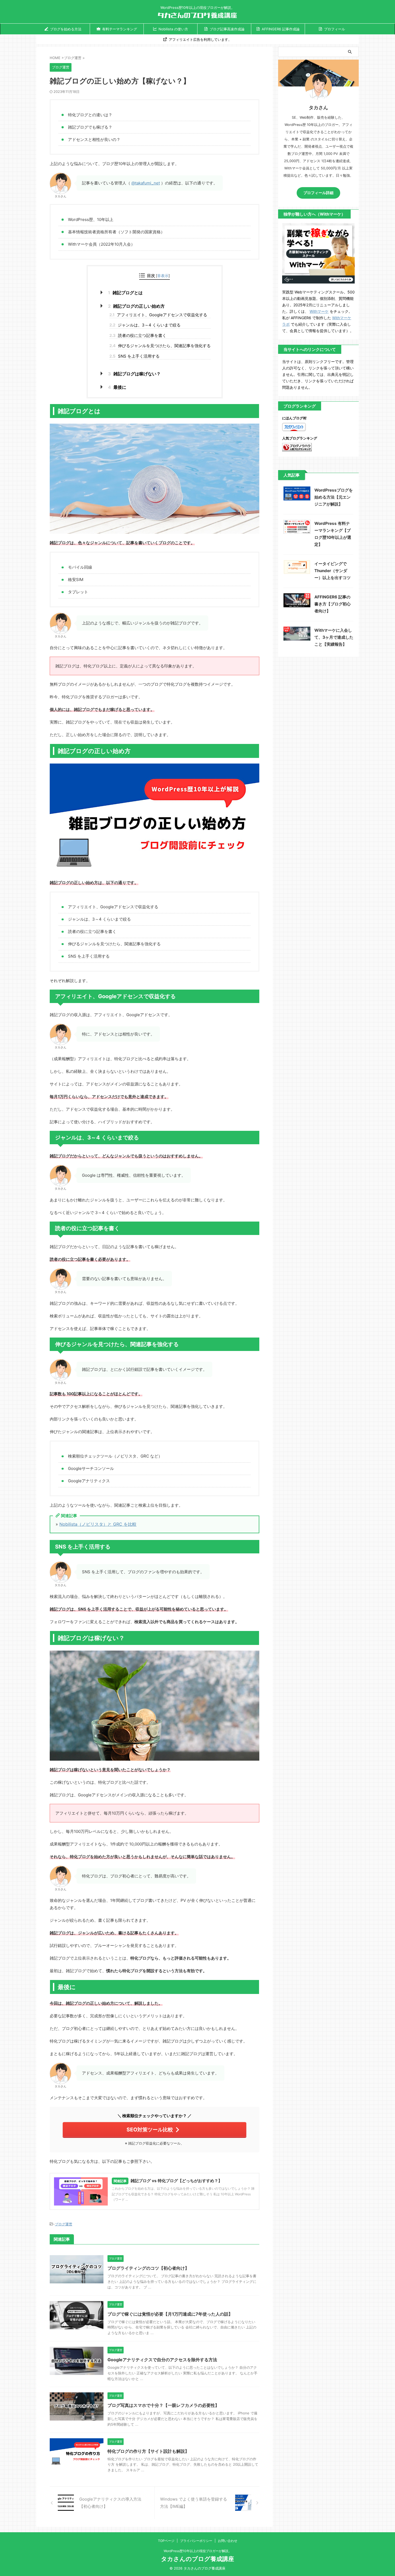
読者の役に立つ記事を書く (138, 335)
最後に (117, 387)
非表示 (163, 276)
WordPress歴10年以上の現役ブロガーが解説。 (198, 2551)
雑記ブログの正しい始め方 (136, 306)
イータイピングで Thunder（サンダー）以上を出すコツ (333, 571)
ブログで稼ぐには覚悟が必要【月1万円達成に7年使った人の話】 (170, 2314)
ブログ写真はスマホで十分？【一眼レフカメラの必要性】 (163, 2405)
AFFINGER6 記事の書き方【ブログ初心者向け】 (333, 604)
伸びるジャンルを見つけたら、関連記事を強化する (160, 346)
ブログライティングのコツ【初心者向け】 (148, 2268)
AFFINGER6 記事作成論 (281, 29)
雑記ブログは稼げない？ (134, 374)
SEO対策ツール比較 (150, 2130)
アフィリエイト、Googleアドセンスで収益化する (158, 315)
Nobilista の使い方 (173, 29)
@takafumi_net (146, 183)
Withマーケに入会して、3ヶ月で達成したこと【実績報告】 (334, 637)
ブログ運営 (64, 2224)
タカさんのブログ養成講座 (198, 2559)
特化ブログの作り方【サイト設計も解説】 (148, 2451)
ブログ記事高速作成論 (227, 29)
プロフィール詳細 (318, 193)
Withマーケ (319, 311)
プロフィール (335, 29)
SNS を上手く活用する (134, 356)
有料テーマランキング (120, 29)
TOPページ (166, 2541)
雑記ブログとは (125, 293)
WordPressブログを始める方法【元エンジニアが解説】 (334, 497)
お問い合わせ (228, 2541)
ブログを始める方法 (66, 29)
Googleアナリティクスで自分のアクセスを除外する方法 (162, 2360)
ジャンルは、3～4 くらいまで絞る (145, 325)
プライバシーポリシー (196, 2541)
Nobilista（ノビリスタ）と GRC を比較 (98, 1524)
